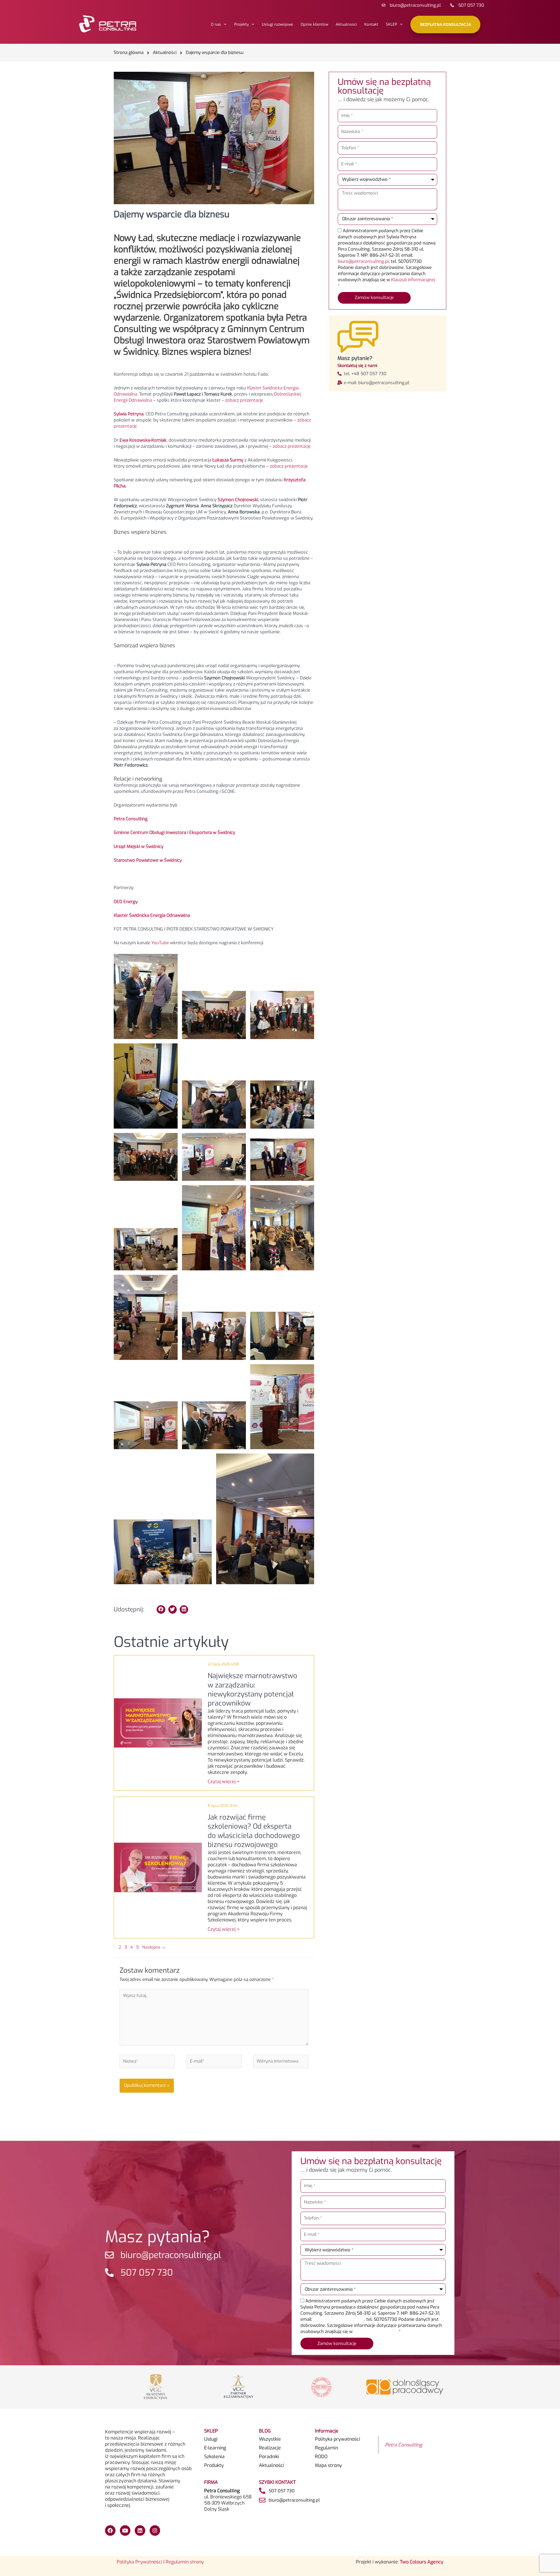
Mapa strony (328, 2465)
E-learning (215, 2448)
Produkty (214, 2465)
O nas (216, 24)
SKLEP (392, 24)
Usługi (211, 2439)
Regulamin (327, 2448)
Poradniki (269, 2457)
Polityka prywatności (338, 2439)
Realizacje (270, 2448)
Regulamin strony (185, 2562)
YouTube (160, 943)
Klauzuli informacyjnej (413, 280)
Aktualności (346, 24)
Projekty (242, 24)
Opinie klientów (314, 24)
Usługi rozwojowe (278, 24)
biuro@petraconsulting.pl (363, 261)
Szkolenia (214, 2457)
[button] (161, 1609)
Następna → (154, 1947)
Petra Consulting (404, 2445)
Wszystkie (270, 2439)
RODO (321, 2457)
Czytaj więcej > (224, 1782)
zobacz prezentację (244, 400)
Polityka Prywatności (139, 2562)
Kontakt (371, 24)
